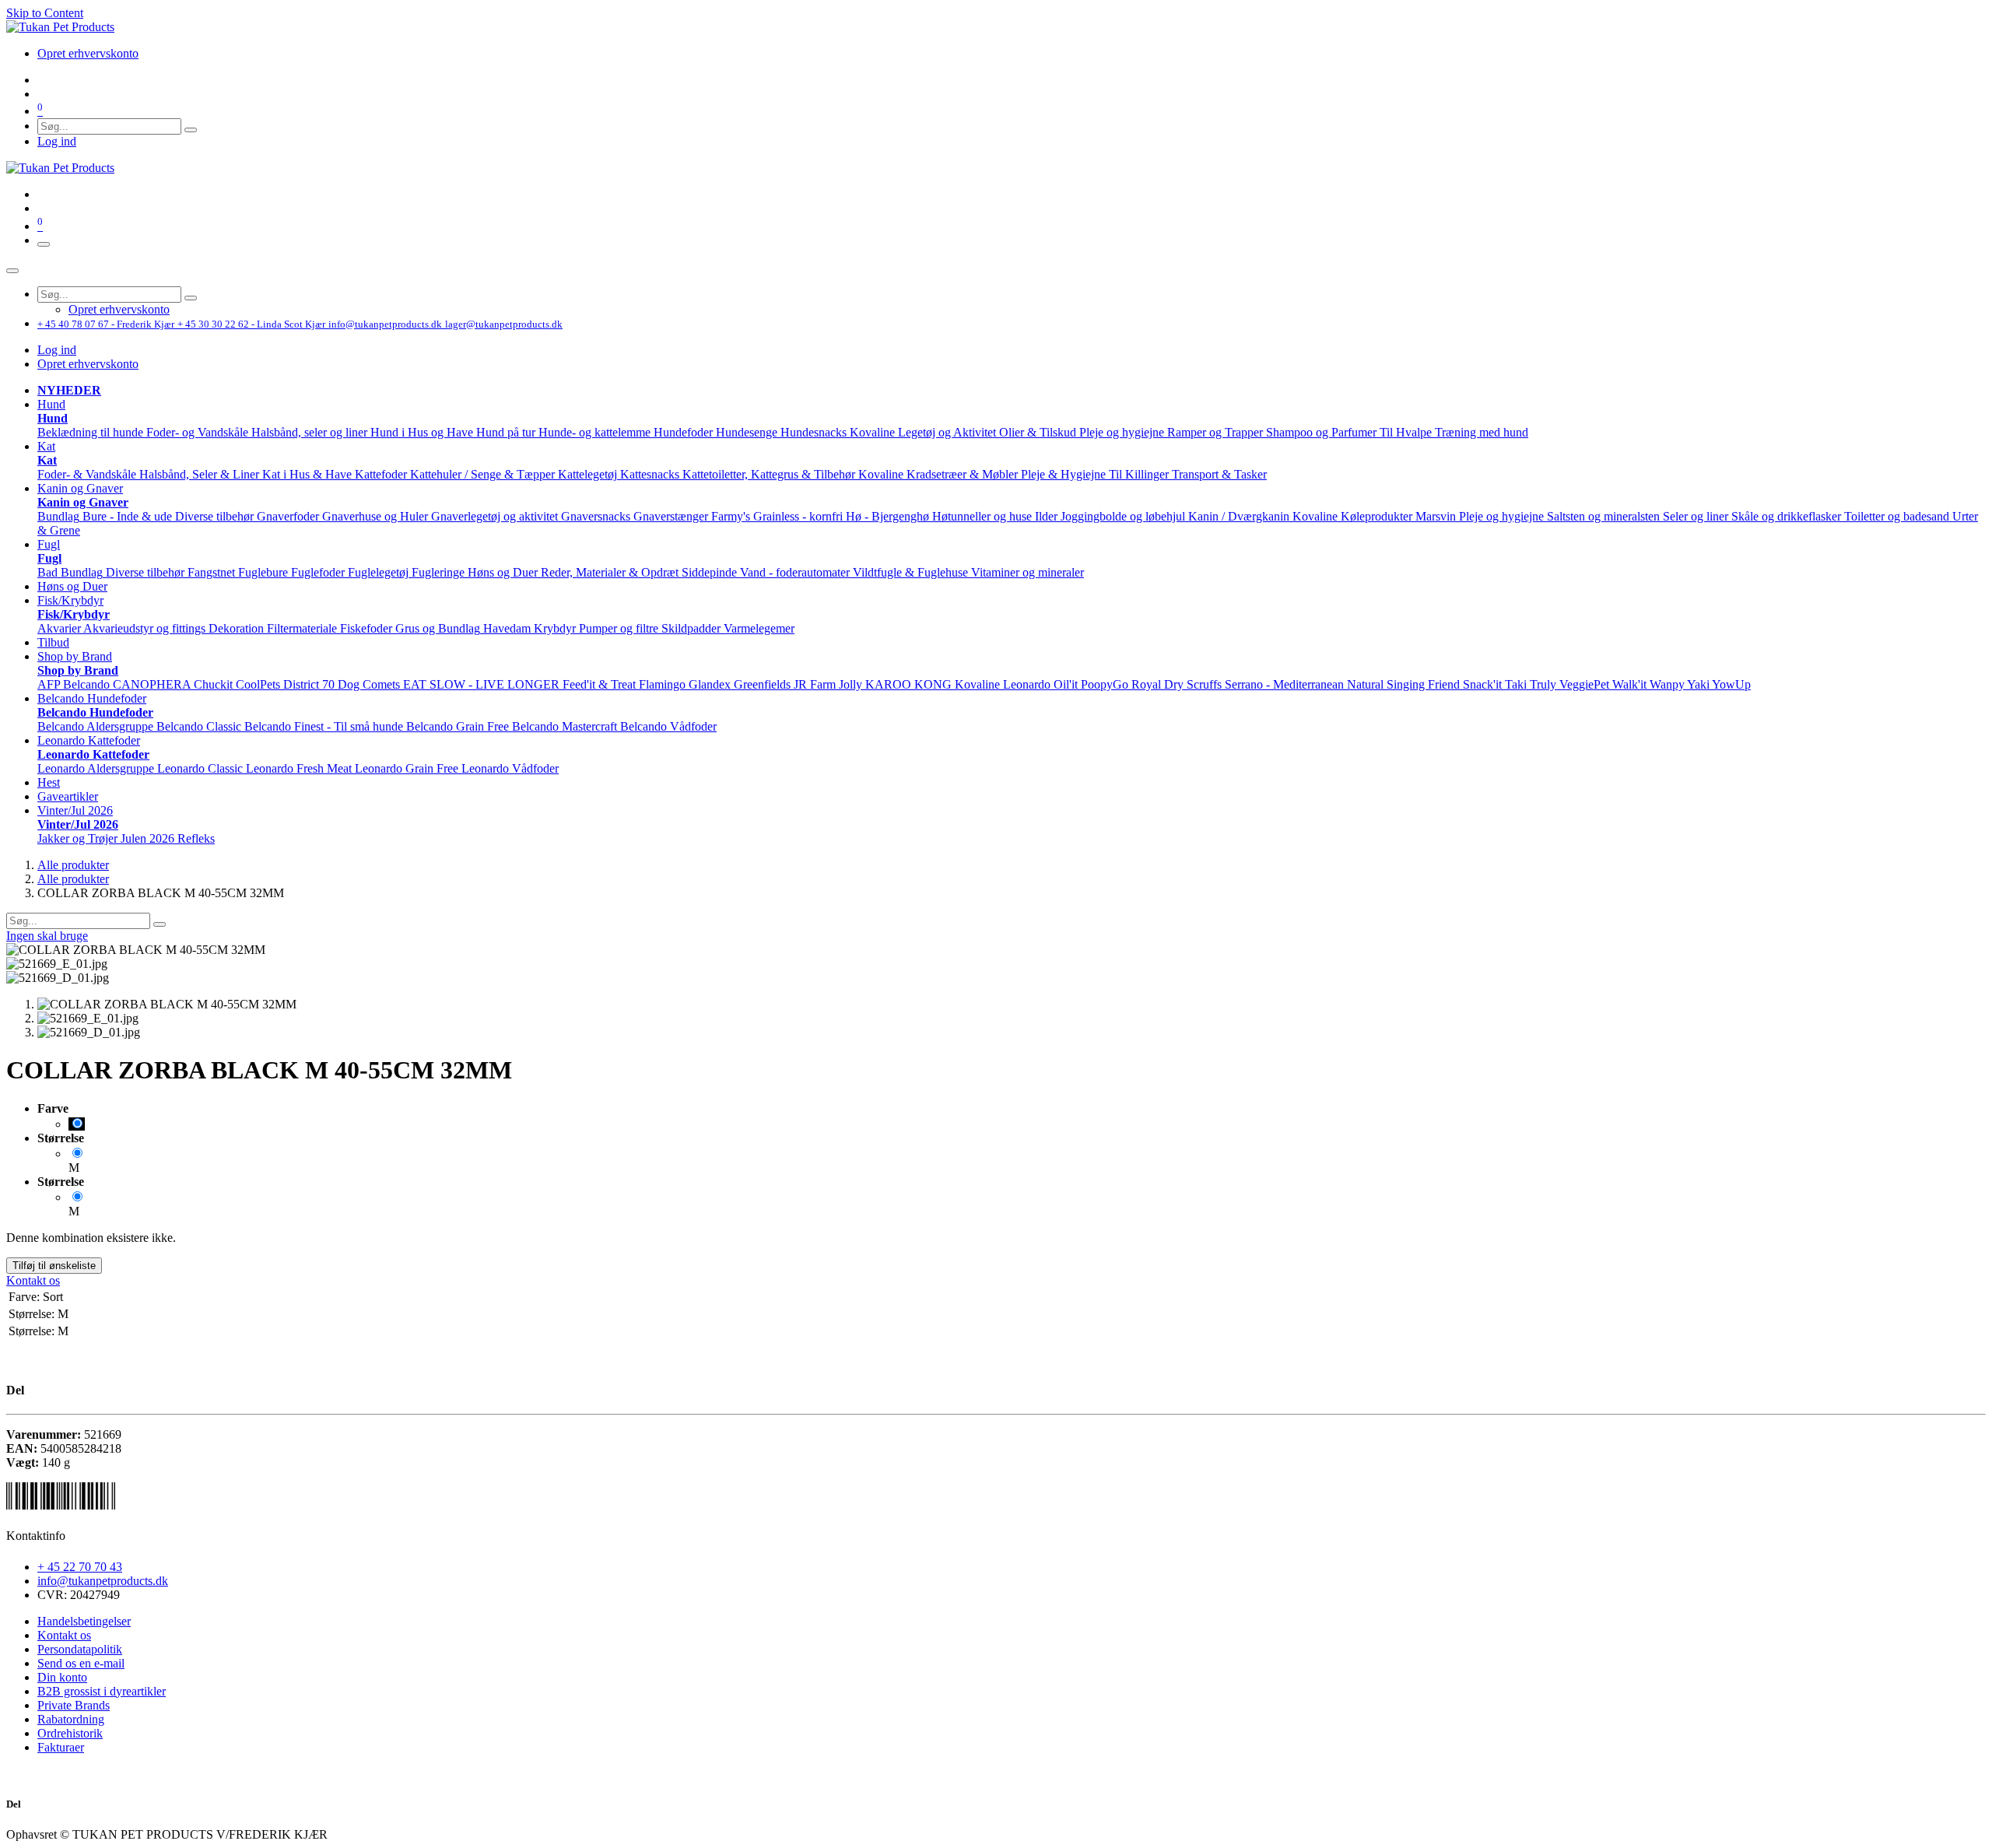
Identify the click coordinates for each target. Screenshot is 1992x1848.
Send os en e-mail (81, 1663)
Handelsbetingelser (84, 1621)
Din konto (62, 1677)
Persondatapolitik (80, 1649)
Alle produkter (73, 865)
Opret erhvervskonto (88, 364)
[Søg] (191, 130)
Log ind (57, 141)
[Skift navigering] (44, 244)
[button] (51, 404)
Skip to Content (45, 13)
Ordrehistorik (70, 1733)
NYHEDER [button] (69, 390)
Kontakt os (33, 1280)
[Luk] (12, 271)
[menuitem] (88, 53)
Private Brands (74, 1705)
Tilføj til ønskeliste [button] (54, 1266)
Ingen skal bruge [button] (47, 936)
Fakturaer (61, 1747)
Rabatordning (71, 1719)
